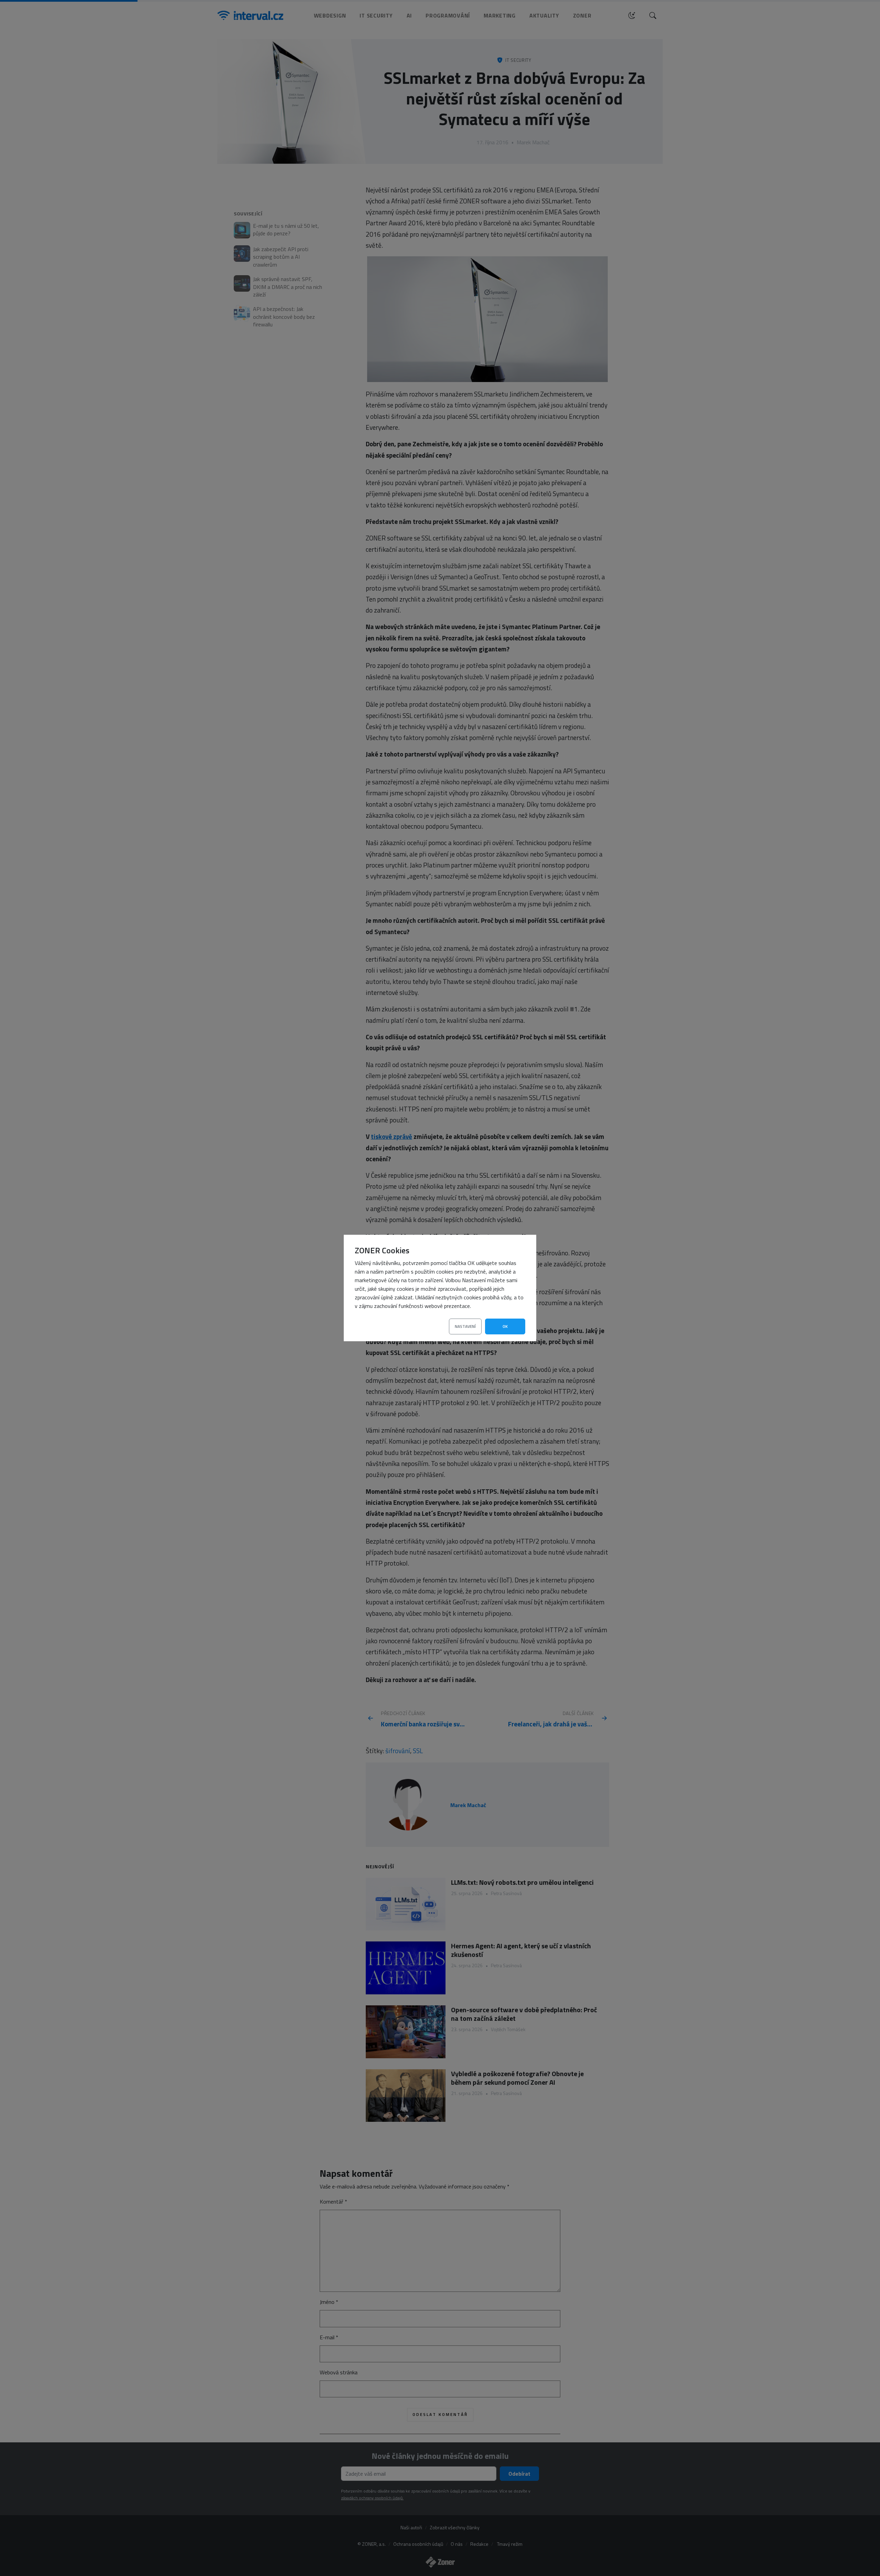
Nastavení (465, 1326)
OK (505, 1326)
